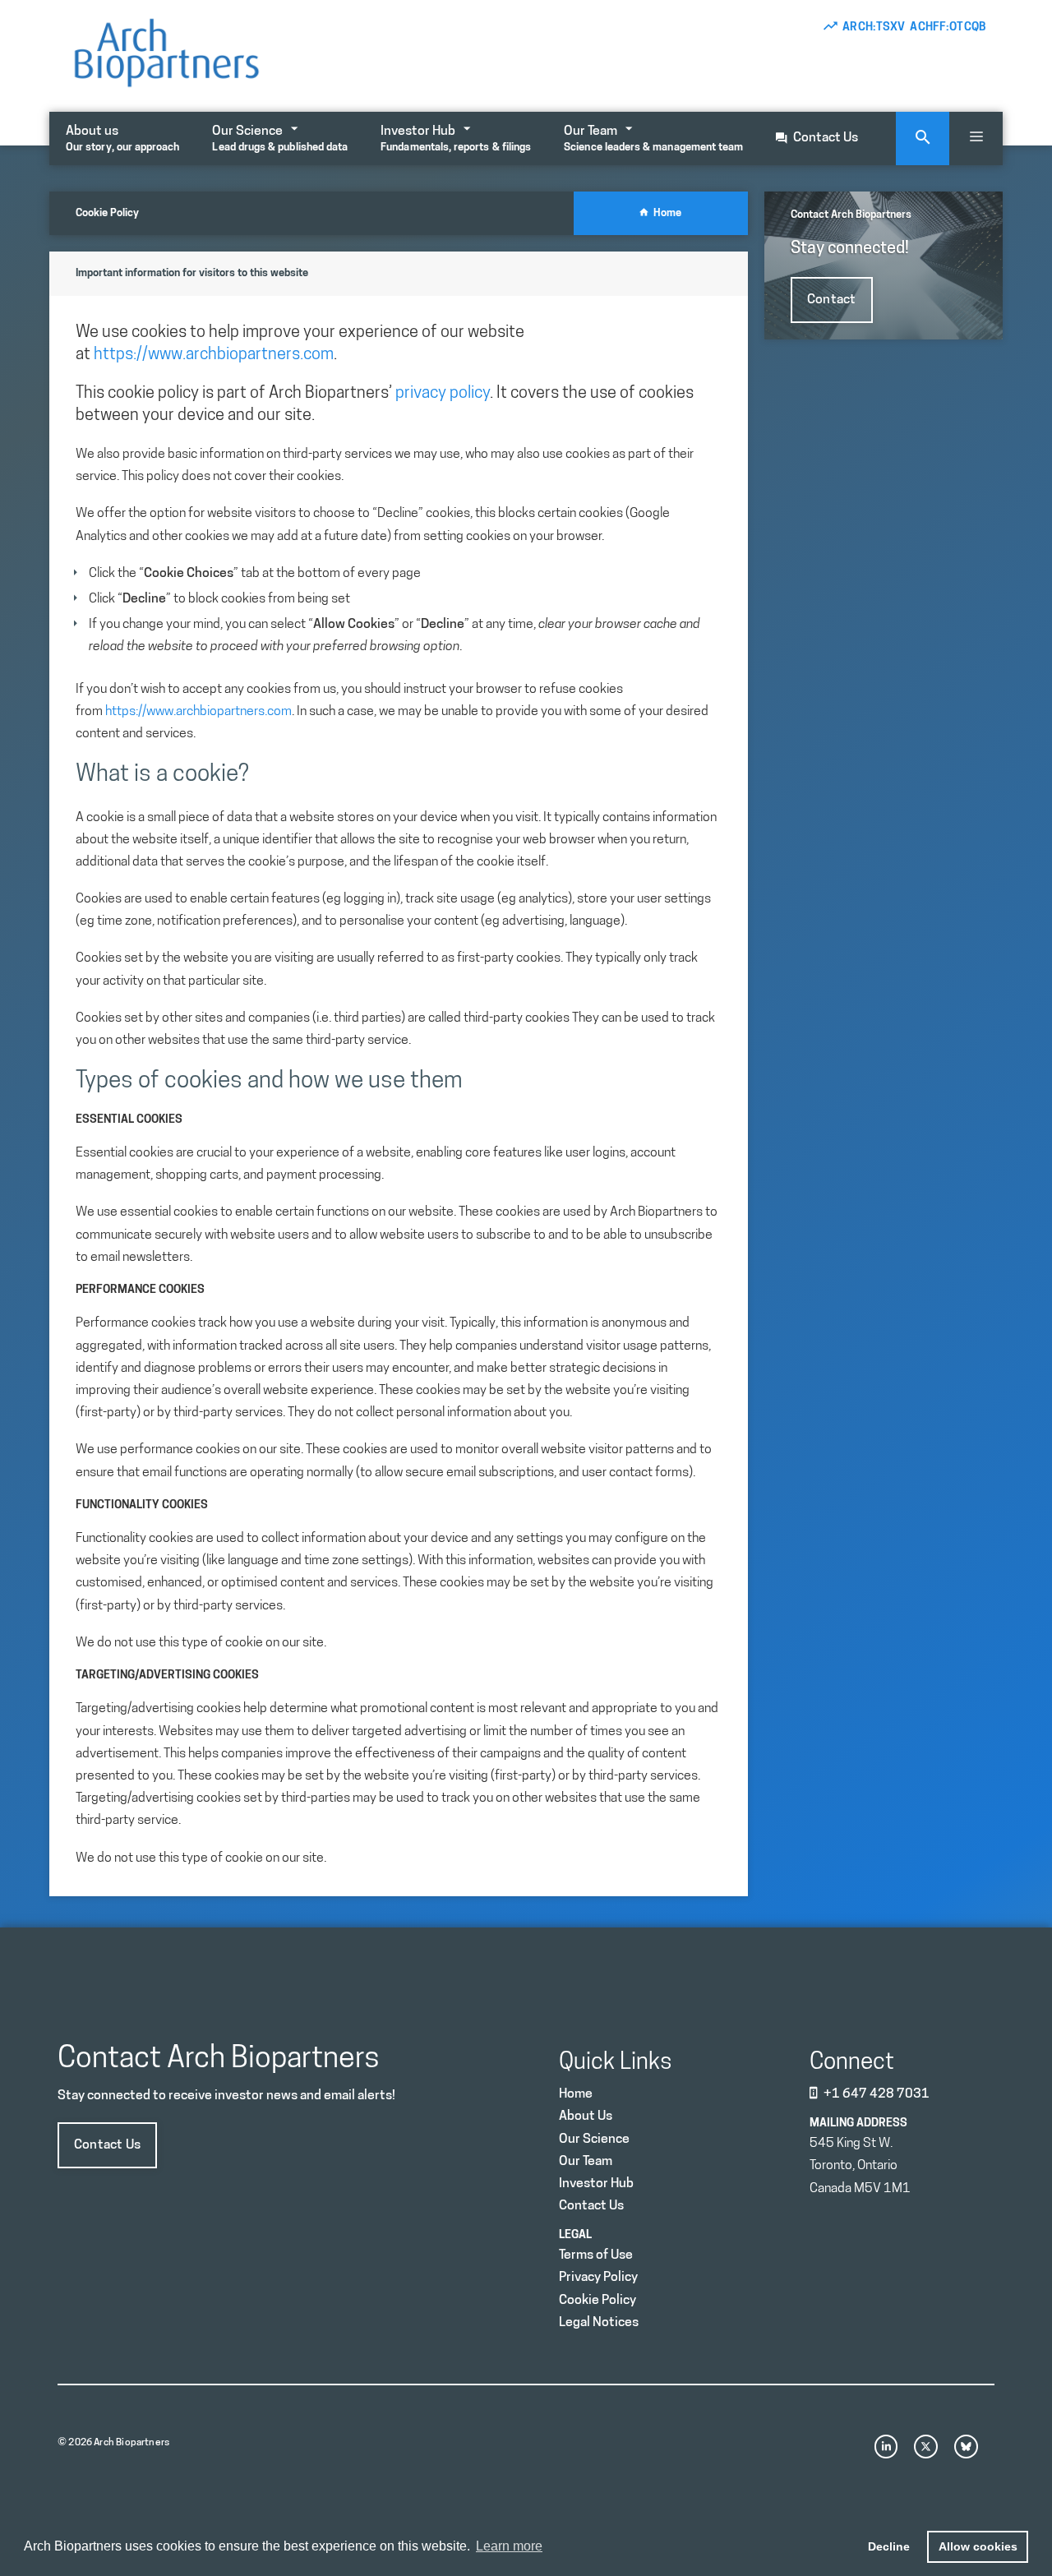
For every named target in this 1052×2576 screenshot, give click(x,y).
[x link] (926, 2447)
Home (665, 213)
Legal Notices (599, 2323)
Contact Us (826, 138)
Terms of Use (596, 2255)
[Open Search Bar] (923, 138)
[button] (976, 138)
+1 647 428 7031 (877, 2094)
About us (122, 139)
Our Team (653, 139)
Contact (832, 300)
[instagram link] (886, 2447)
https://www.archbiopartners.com (214, 355)
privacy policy (443, 394)
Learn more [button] (509, 2546)
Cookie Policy (598, 2301)
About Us (586, 2117)
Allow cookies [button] (978, 2546)
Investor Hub (456, 139)
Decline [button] (889, 2546)
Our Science (280, 139)
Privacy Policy (598, 2278)
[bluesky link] (966, 2447)
